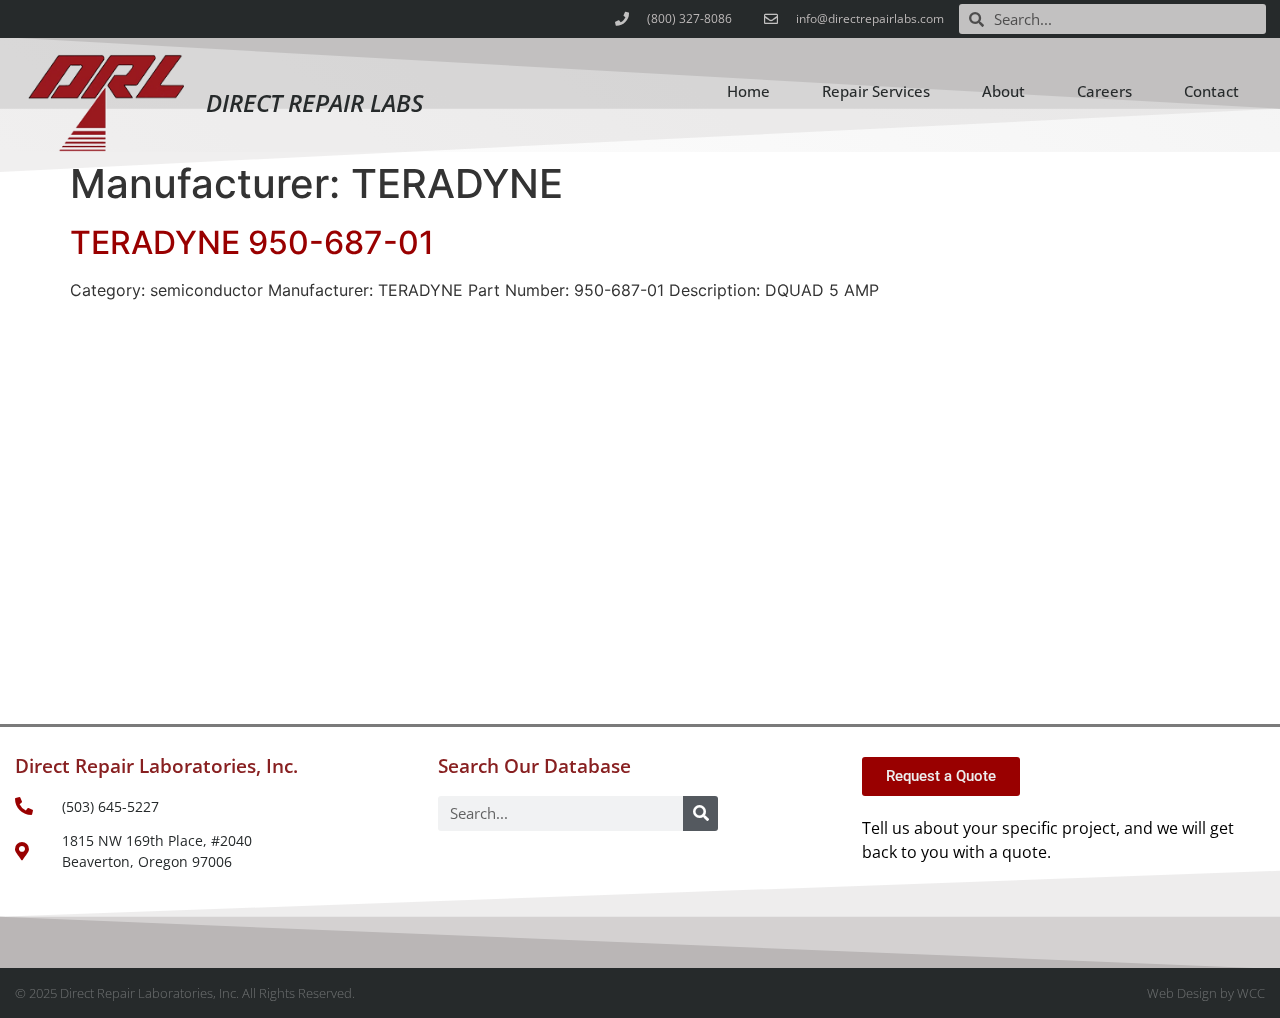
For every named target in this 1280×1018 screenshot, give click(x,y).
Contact (1211, 91)
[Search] (700, 813)
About (1003, 91)
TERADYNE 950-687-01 (252, 242)
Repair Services (876, 91)
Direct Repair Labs (314, 102)
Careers (1104, 91)
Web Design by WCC (1206, 993)
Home (748, 91)
